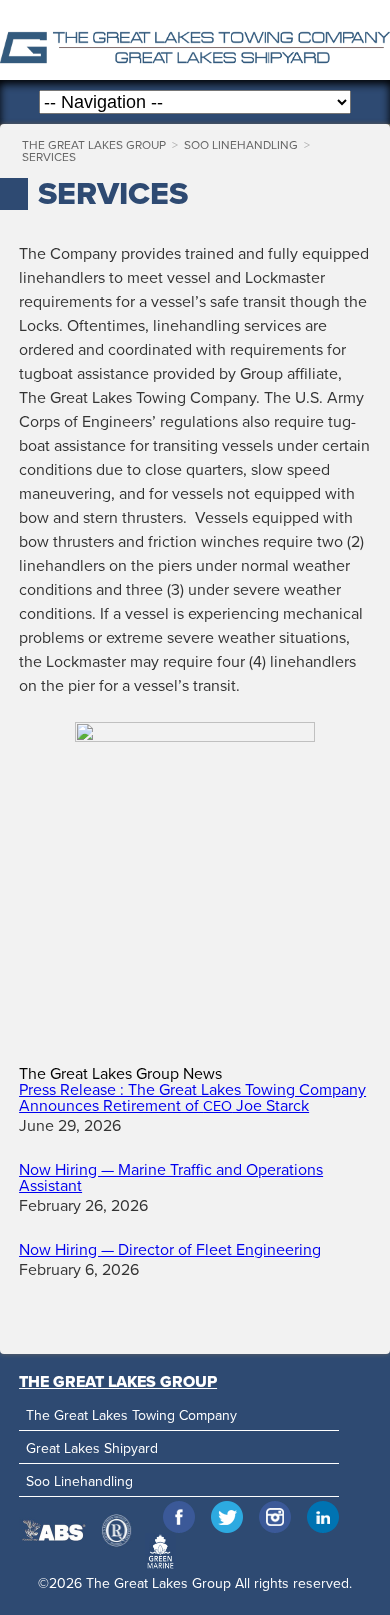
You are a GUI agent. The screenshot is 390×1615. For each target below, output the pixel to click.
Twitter (227, 1517)
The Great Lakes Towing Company (131, 1415)
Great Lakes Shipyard (92, 1448)
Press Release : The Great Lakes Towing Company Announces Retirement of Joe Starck (192, 1098)
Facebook (179, 1517)
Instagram (275, 1517)
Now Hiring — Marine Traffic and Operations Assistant (171, 1178)
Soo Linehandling (241, 145)
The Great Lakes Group (195, 40)
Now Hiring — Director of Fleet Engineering (170, 1250)
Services (49, 157)
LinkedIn (323, 1517)
